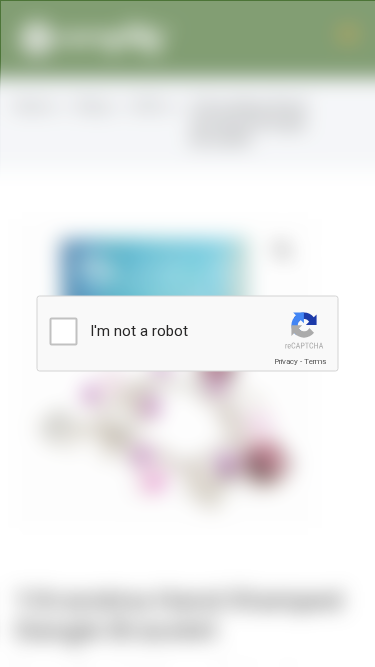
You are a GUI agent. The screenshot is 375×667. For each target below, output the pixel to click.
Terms (315, 361)
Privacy (286, 361)
